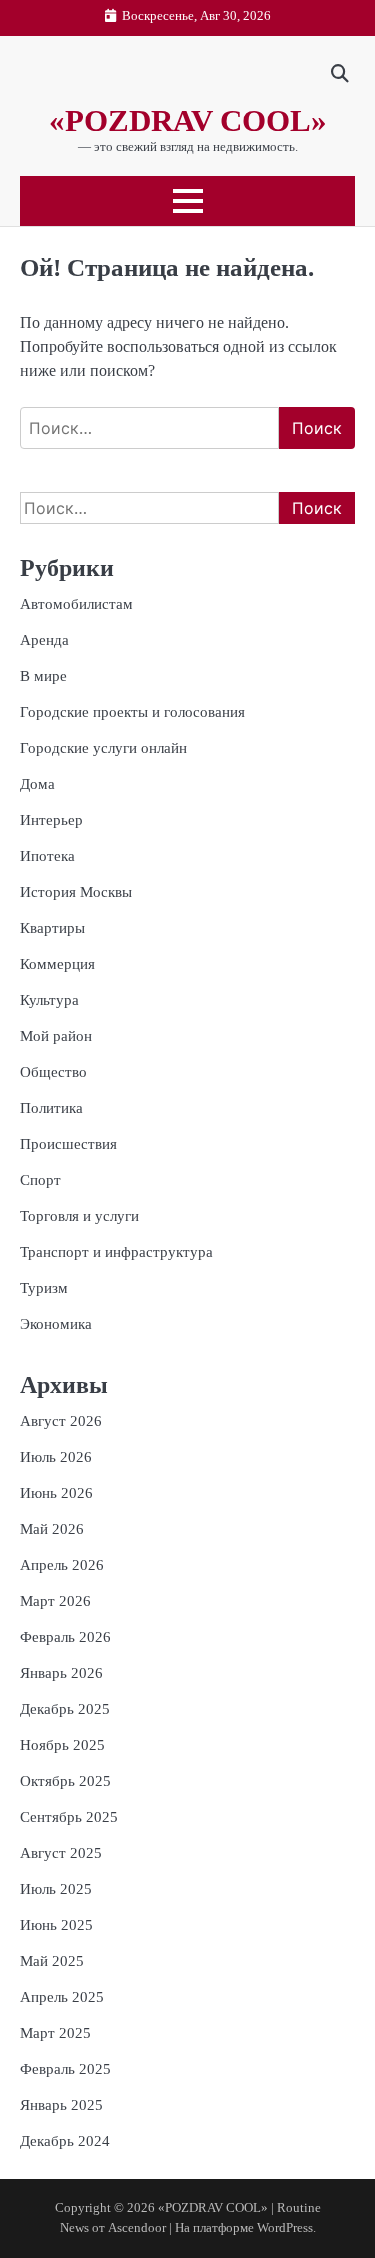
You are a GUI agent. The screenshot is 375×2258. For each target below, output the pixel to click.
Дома (37, 784)
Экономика (56, 1324)
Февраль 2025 (65, 2069)
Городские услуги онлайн (103, 748)
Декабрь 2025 (65, 1709)
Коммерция (57, 964)
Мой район (56, 1036)
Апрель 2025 (62, 1997)
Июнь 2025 (56, 1925)
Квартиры (52, 928)
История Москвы (76, 892)
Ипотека (47, 856)
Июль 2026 (56, 1457)
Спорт (40, 1180)
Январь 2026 (61, 1673)
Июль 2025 (56, 1889)
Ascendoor (137, 2228)
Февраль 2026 (65, 1637)
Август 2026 (61, 1421)
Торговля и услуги (79, 1216)
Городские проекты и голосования (132, 712)
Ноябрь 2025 (62, 1745)
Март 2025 (55, 2033)
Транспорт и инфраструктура (116, 1252)
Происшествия (68, 1144)
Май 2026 (52, 1529)
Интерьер (51, 820)
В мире (43, 676)
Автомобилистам (76, 604)
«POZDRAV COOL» (188, 120)
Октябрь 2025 (65, 1781)
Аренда (44, 640)
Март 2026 (55, 1601)
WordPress (285, 2228)
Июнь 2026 (56, 1493)
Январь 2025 (61, 2105)
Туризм (44, 1288)
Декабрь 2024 (65, 2141)
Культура (49, 1000)
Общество (53, 1072)
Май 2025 (52, 1961)
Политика (51, 1108)
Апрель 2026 (62, 1565)
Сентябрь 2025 (69, 1817)
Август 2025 (61, 1853)
